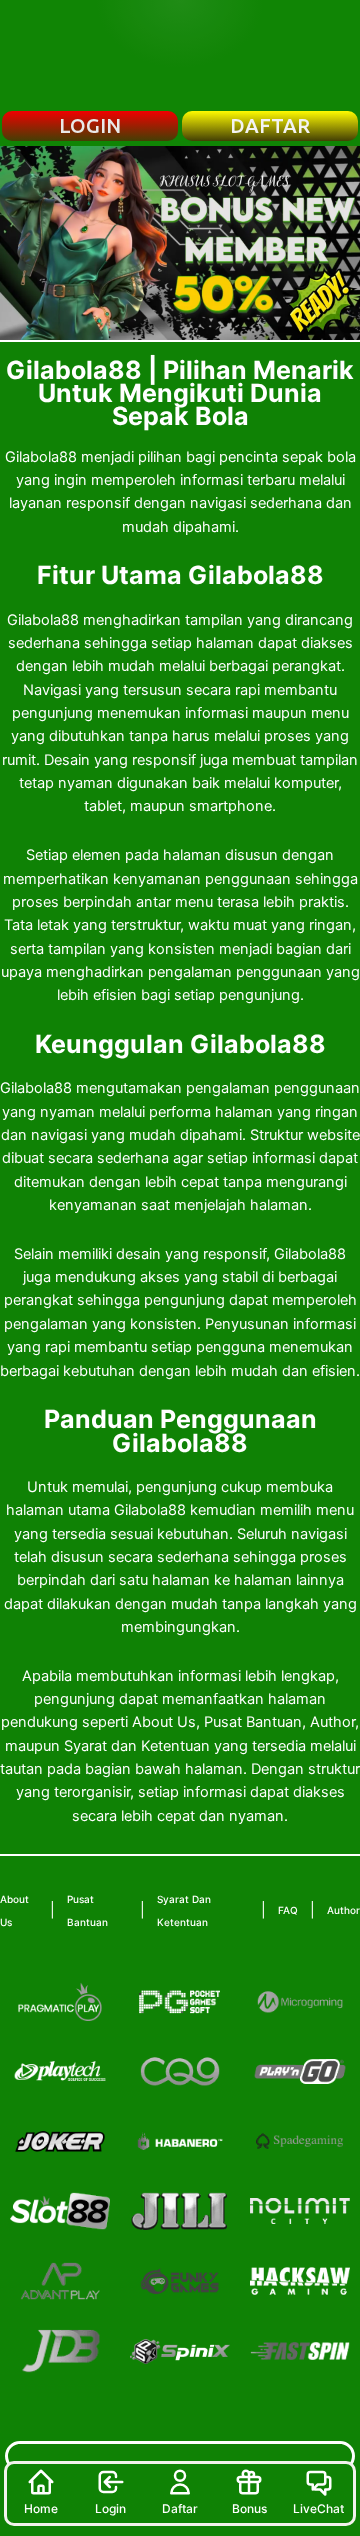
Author (343, 1910)
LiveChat (318, 2508)
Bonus (249, 2508)
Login (110, 2508)
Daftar (180, 2508)
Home (41, 2508)
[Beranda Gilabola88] (180, 55)
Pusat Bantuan (87, 1910)
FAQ (288, 1910)
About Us (14, 1910)
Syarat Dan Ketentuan (184, 1910)
